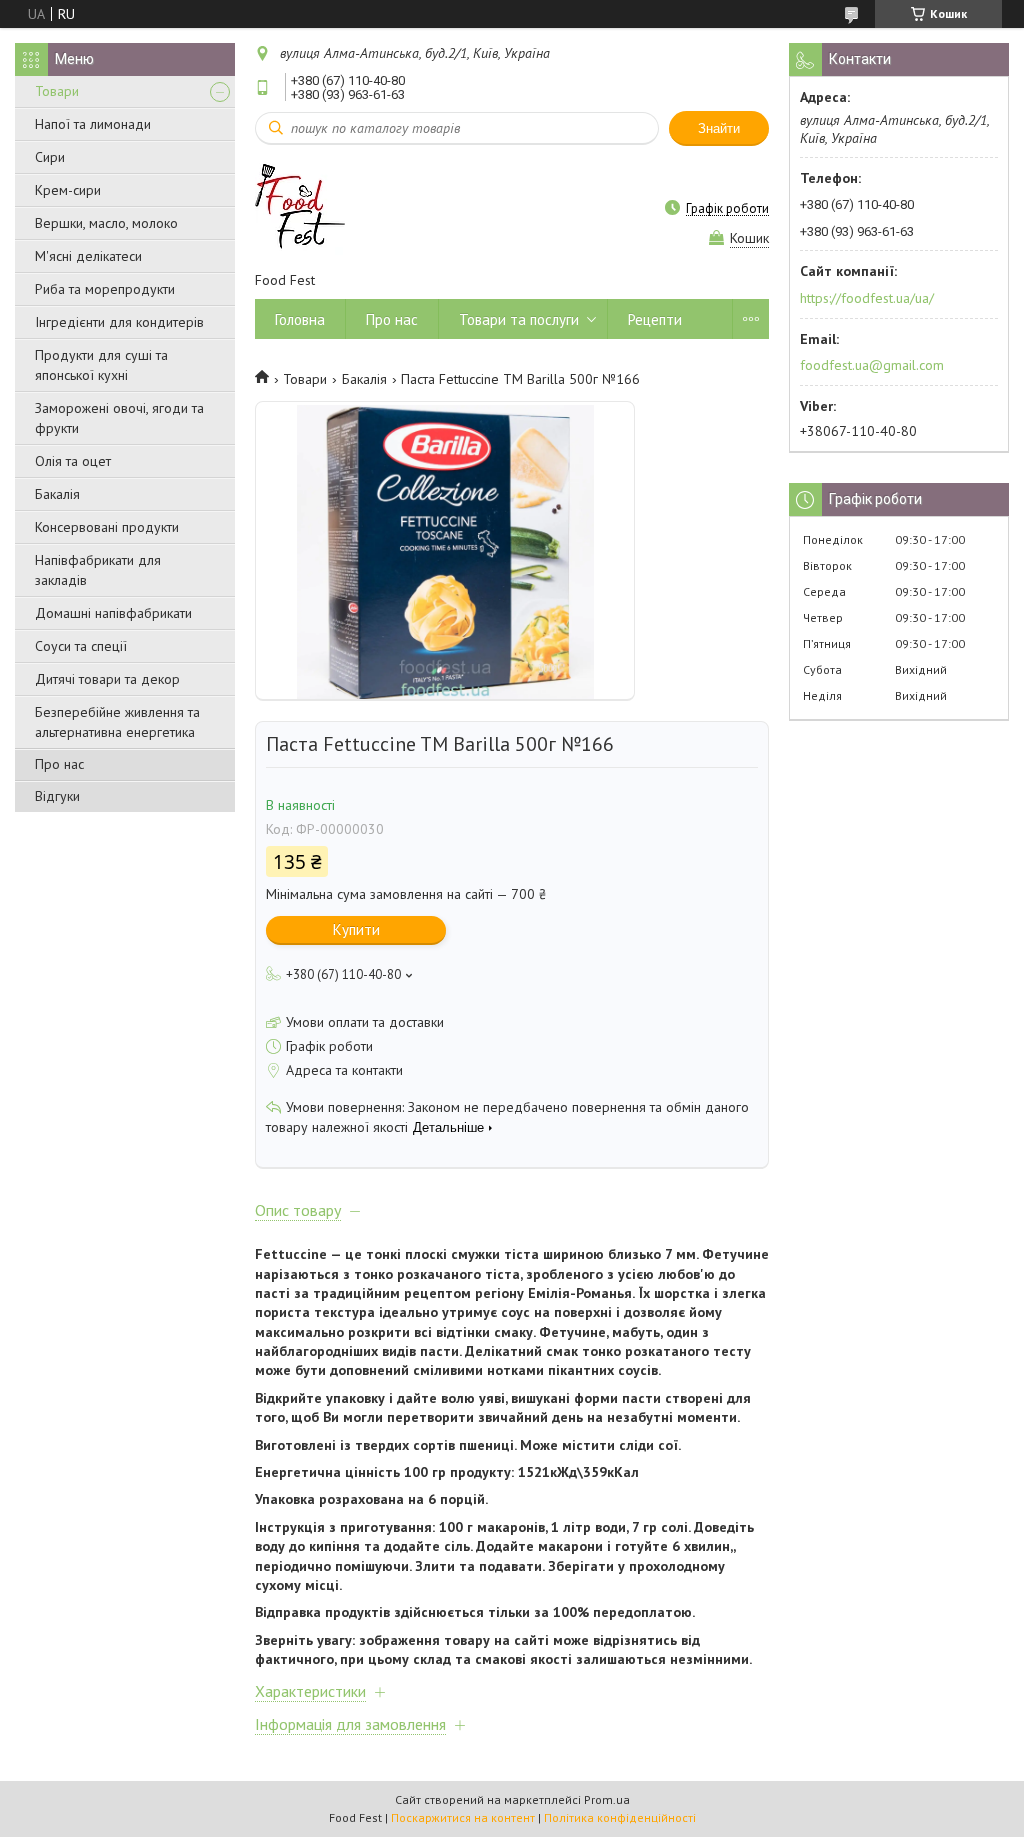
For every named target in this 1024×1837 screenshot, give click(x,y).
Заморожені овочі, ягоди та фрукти (119, 418)
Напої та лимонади (93, 124)
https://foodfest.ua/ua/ (867, 298)
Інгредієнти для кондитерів (119, 322)
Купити (356, 929)
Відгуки (57, 796)
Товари (57, 91)
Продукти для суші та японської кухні (101, 365)
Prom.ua (607, 1799)
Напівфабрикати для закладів (98, 570)
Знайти (719, 128)
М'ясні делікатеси (88, 256)
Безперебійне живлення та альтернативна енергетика (117, 722)
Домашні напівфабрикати (113, 613)
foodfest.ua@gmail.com (872, 365)
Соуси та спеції (81, 646)
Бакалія (57, 494)
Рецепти (655, 319)
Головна (300, 319)
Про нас (59, 764)
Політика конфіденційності (620, 1817)
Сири (50, 157)
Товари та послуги (519, 319)
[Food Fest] (300, 207)
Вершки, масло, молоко (106, 223)
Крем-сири (68, 190)
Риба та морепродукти (105, 289)
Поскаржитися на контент (463, 1817)
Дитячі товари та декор (107, 679)
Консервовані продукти (107, 527)
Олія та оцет (73, 461)
